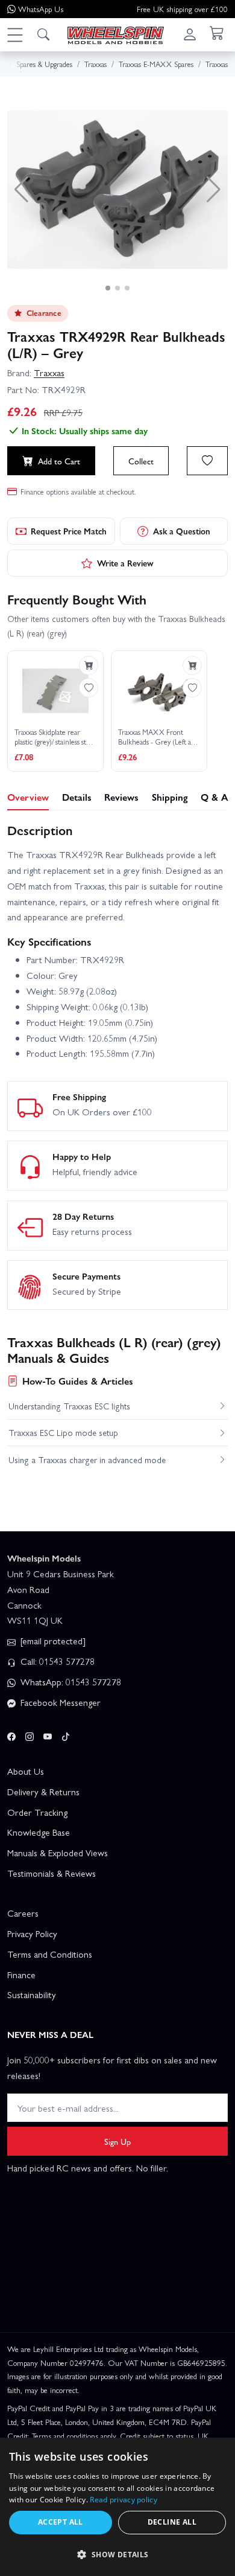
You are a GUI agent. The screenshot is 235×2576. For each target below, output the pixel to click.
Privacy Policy (32, 1934)
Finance (21, 1975)
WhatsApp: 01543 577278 (70, 1682)
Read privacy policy (124, 2500)
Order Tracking (37, 1812)
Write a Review (125, 563)
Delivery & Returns (43, 1792)
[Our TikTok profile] (66, 1735)
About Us (26, 1771)
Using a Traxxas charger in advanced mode (87, 1459)
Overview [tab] (28, 797)
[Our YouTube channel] (48, 1735)
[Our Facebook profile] (11, 1735)
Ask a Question (182, 531)
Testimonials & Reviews (52, 1873)
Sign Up (117, 2141)
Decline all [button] (172, 2522)
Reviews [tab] (121, 797)
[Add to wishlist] (207, 461)
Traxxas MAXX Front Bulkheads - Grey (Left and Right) (158, 737)
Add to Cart (59, 461)
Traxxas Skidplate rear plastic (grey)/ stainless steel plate (55, 737)
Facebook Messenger (59, 1702)
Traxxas (49, 373)
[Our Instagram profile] (30, 1735)
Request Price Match (69, 531)
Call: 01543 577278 (56, 1661)
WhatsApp (41, 9)
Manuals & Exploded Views (58, 1853)
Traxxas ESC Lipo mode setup (63, 1432)
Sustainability (32, 1994)
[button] (14, 34)
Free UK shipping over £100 (182, 9)
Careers (23, 1913)
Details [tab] (77, 797)
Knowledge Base (39, 1832)
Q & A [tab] (214, 797)
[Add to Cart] (89, 665)
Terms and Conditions (50, 1954)
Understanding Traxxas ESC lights (69, 1406)
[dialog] (117, 2507)
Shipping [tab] (170, 797)
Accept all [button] (61, 2522)
